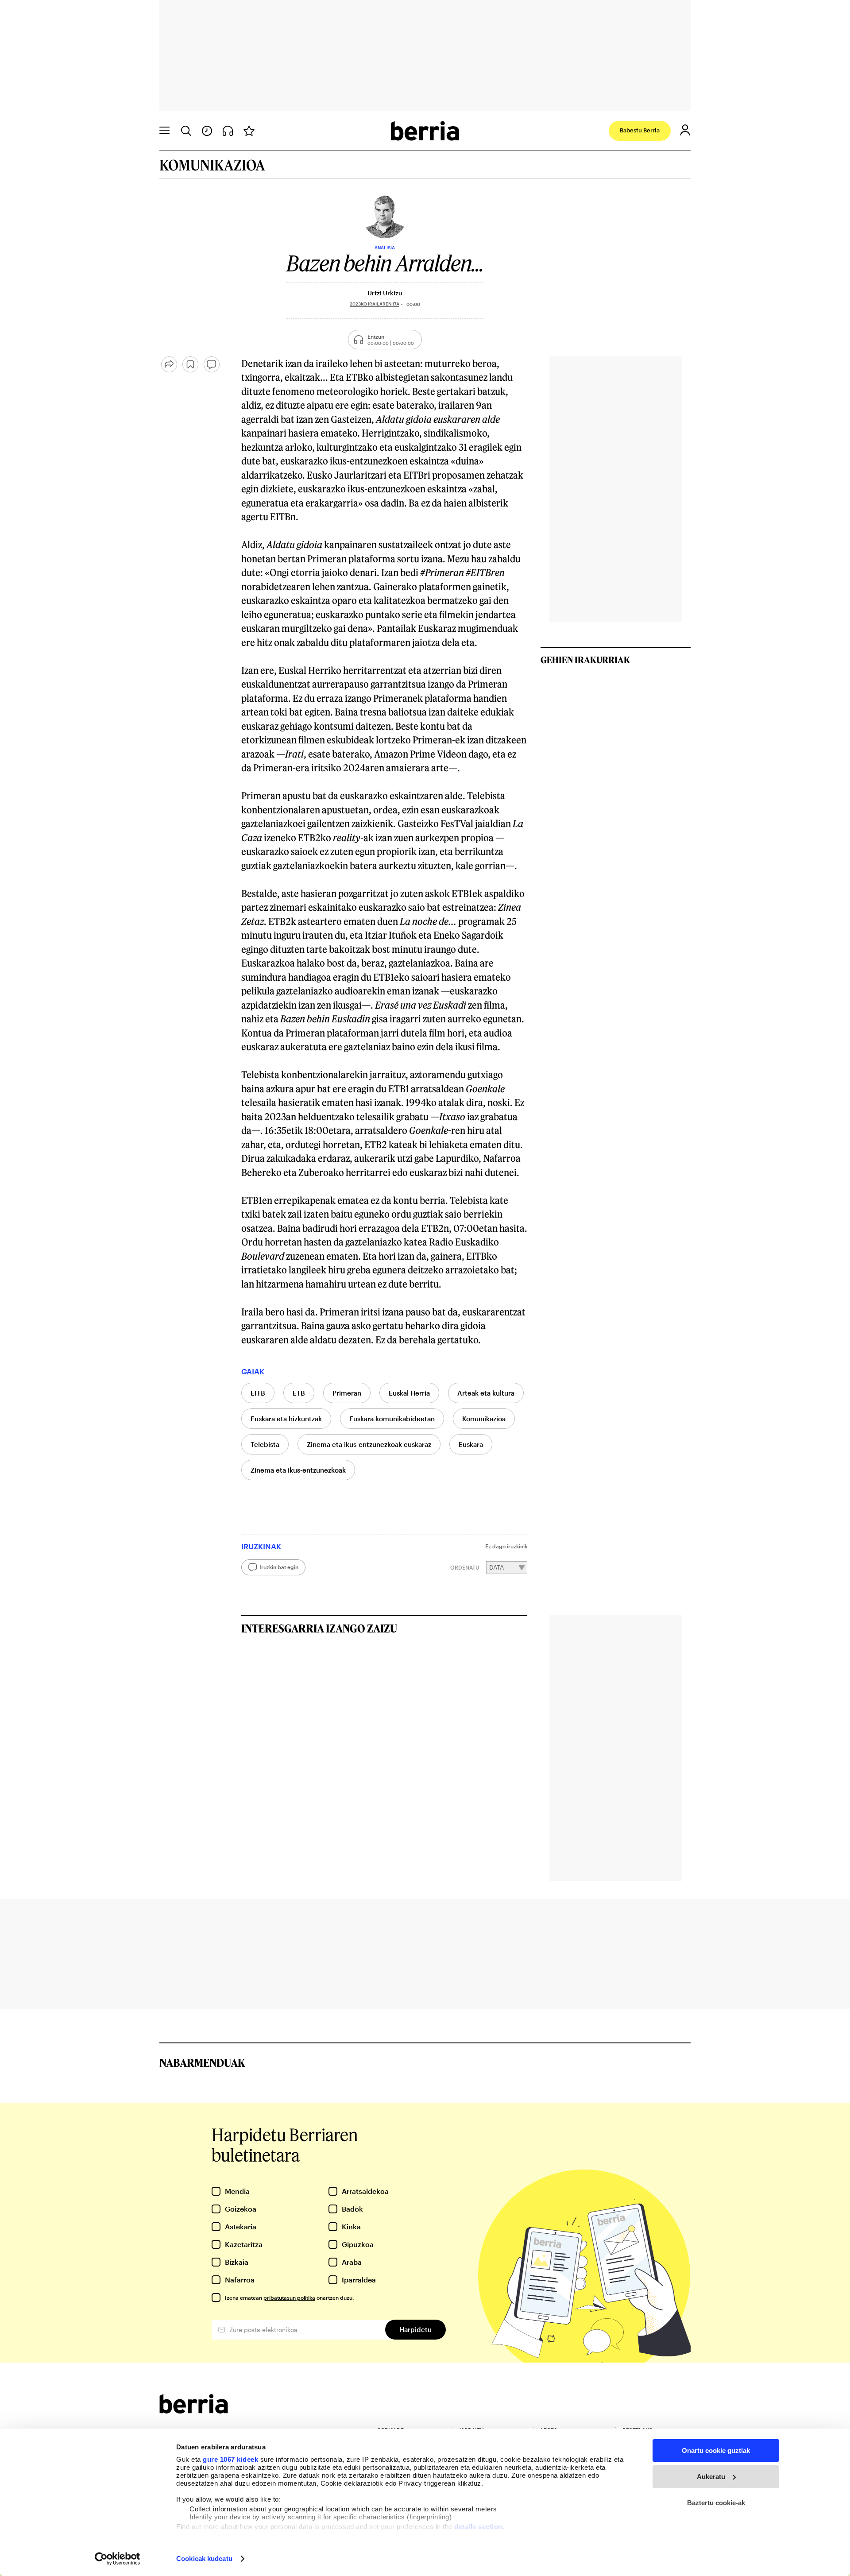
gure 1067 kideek (230, 2459)
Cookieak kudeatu (204, 2559)
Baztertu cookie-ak (716, 2503)
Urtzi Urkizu (385, 293)
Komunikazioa (484, 1419)
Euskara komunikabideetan (392, 1419)
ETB (299, 1393)
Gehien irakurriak (585, 660)
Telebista (265, 1444)
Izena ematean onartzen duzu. (289, 2298)
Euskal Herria (409, 1393)
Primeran (347, 1393)
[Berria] (194, 2411)
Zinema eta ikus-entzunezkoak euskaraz (369, 1444)
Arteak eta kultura (486, 1393)
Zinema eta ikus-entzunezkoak (298, 1470)
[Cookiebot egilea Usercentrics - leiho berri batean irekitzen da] (118, 2559)
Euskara (471, 1444)
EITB (258, 1393)
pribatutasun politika (289, 2298)
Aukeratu (711, 2477)
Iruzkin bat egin (279, 1567)
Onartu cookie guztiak (716, 2450)
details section (478, 2527)
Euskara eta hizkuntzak (286, 1419)
